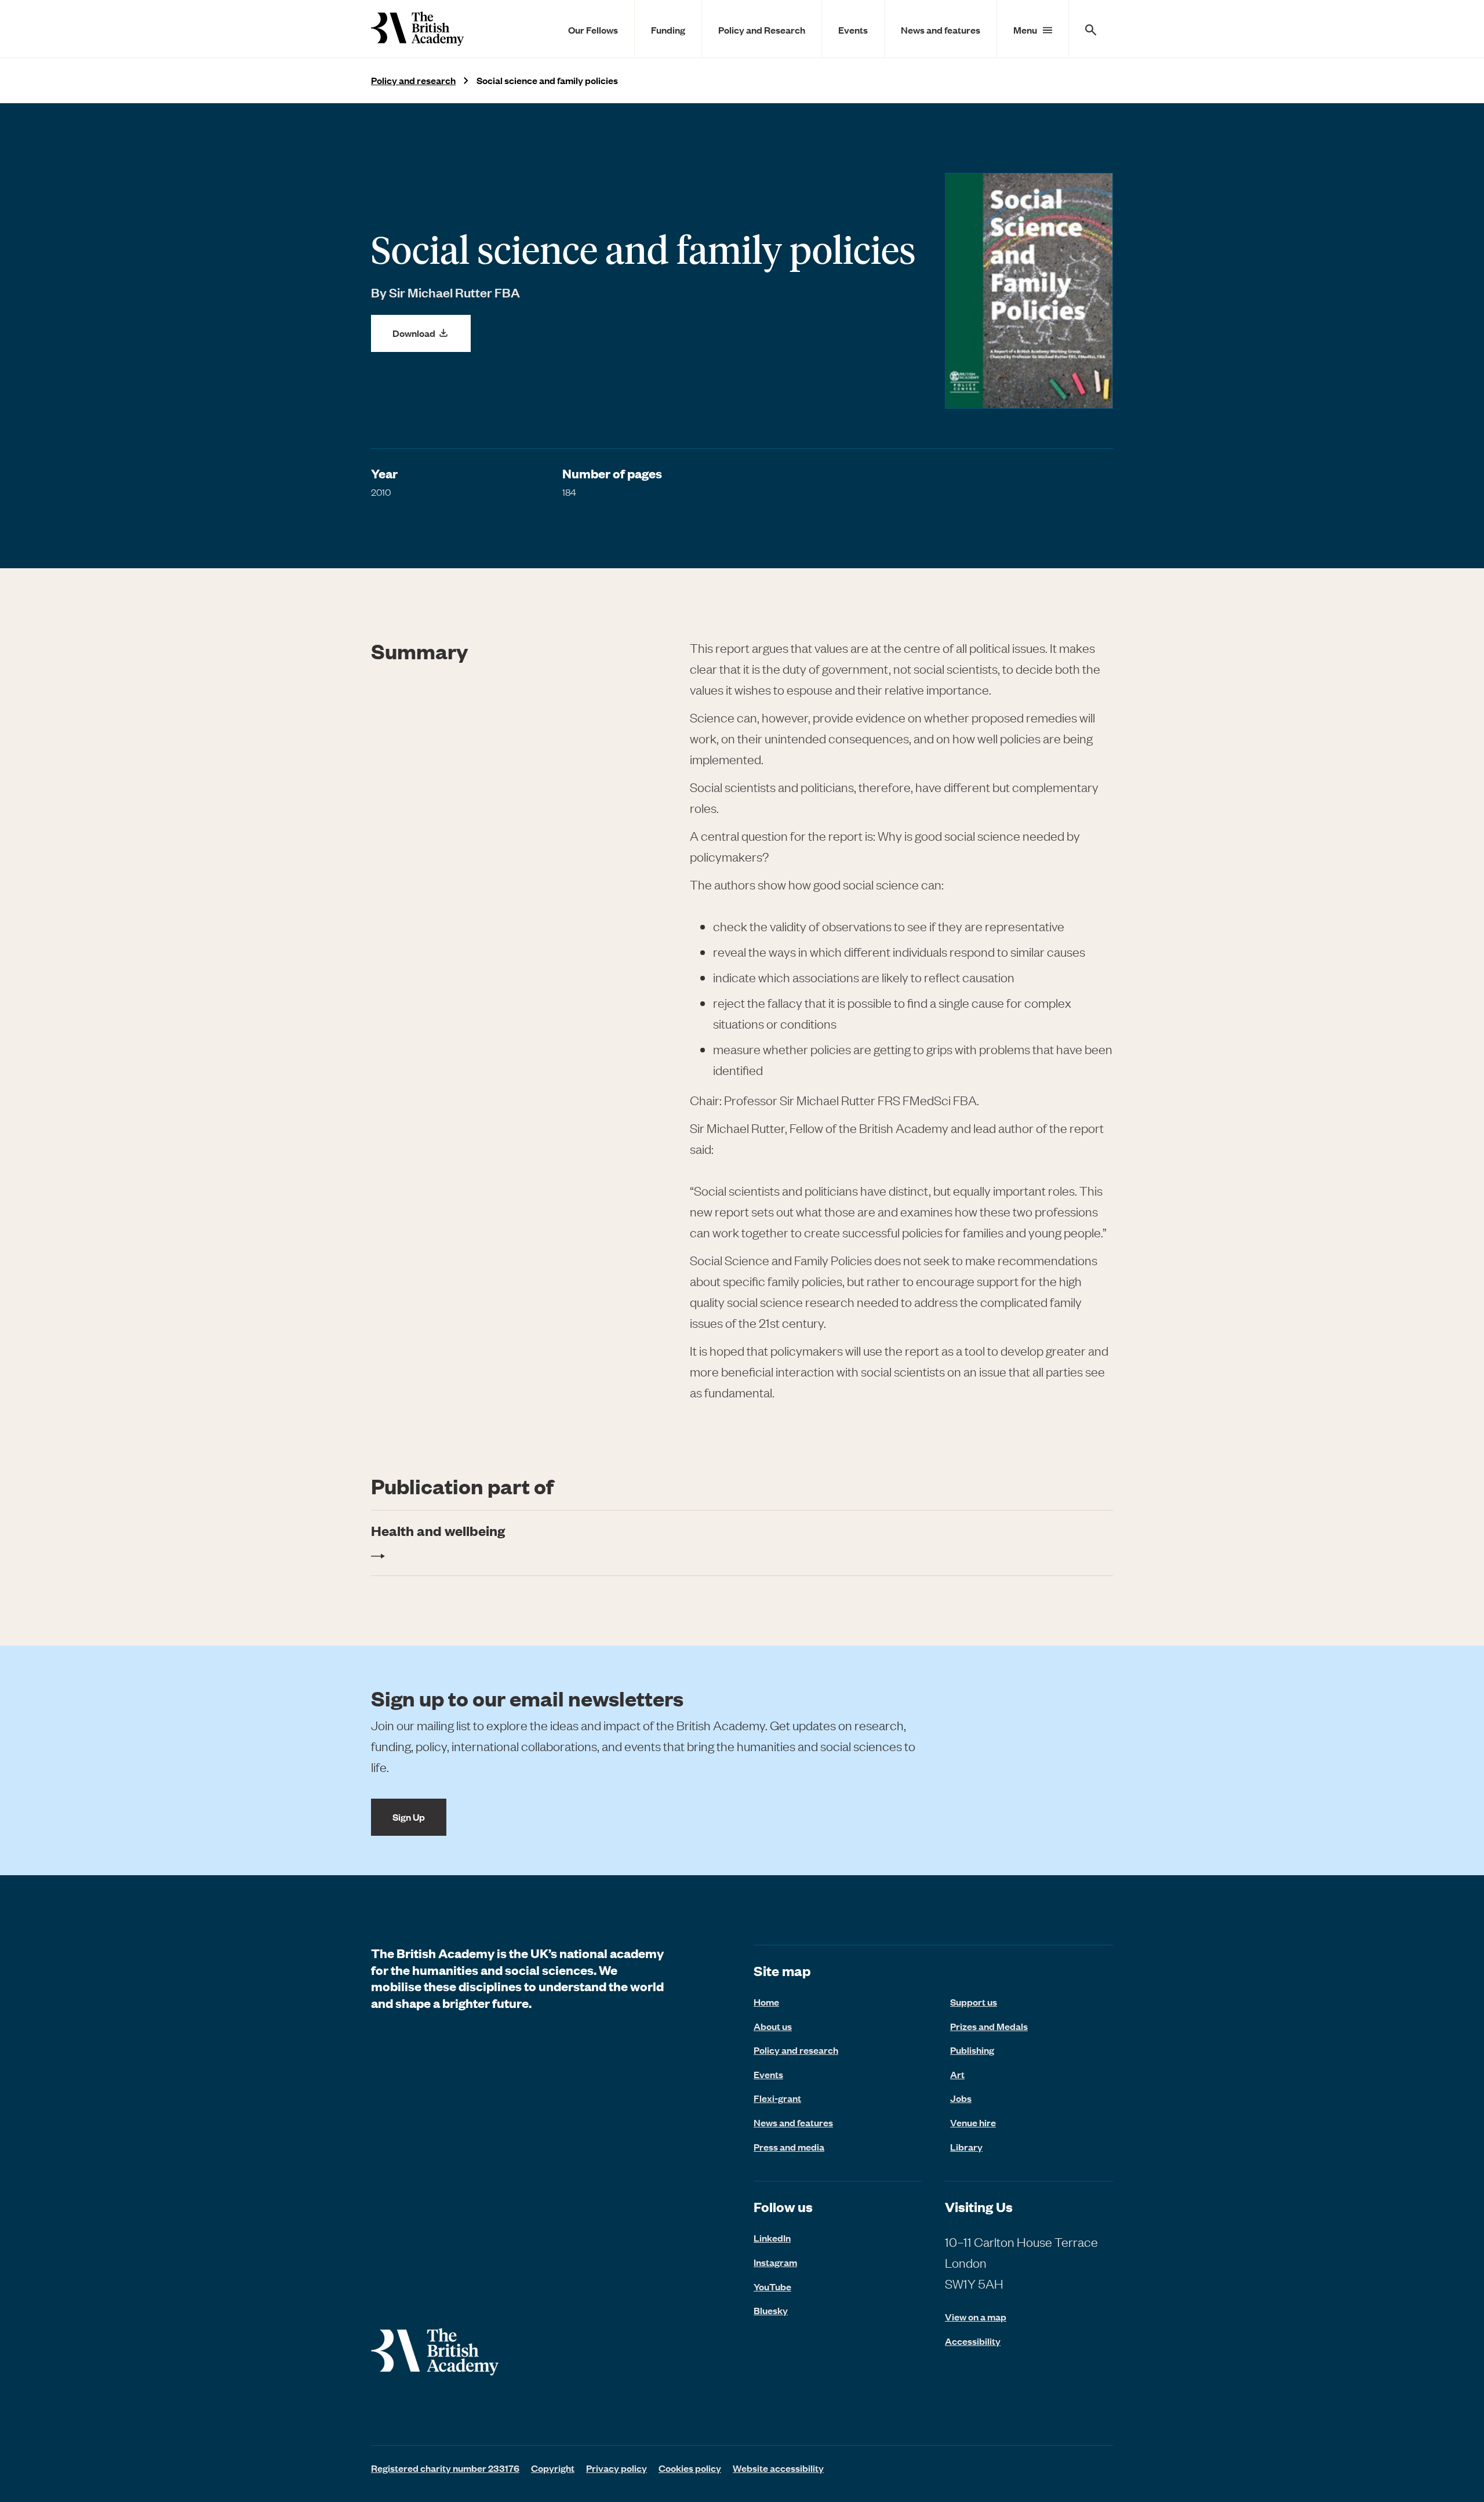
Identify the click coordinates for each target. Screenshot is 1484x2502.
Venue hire (973, 2122)
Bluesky (771, 2310)
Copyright (553, 2468)
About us (773, 2026)
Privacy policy (616, 2468)
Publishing (972, 2050)
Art (957, 2074)
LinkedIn (772, 2238)
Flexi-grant (777, 2098)
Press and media (789, 2147)
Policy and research (413, 80)
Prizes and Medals (989, 2026)
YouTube (772, 2286)
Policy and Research (762, 30)
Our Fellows (593, 30)
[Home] (417, 29)
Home (766, 2002)
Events (853, 30)
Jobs (961, 2098)
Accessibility (973, 2341)
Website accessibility (778, 2468)
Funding (668, 30)
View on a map (976, 2317)
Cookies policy (690, 2468)
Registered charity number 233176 (445, 2468)
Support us (974, 2002)
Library (966, 2147)
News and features (941, 30)
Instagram (775, 2262)
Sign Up (409, 1817)
